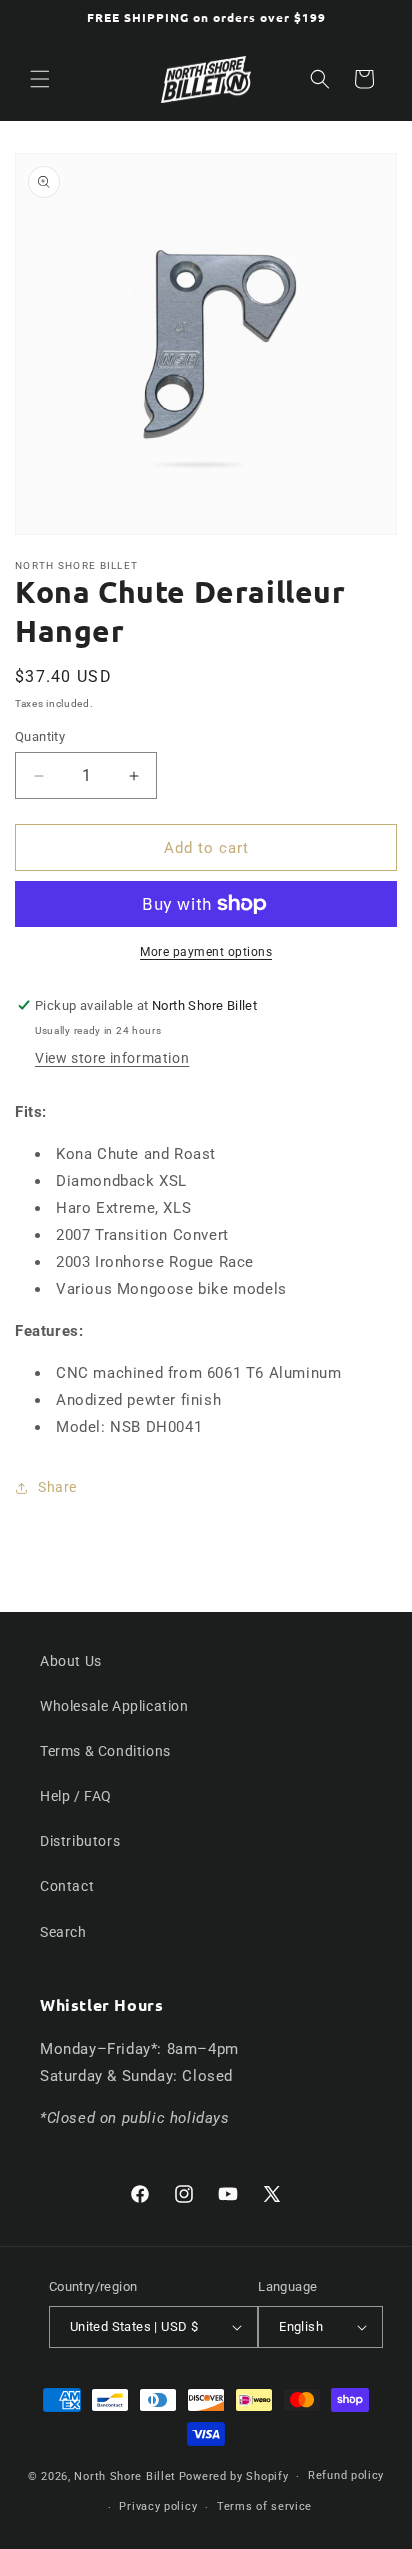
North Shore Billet (125, 2476)
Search (63, 1932)
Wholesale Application (114, 1706)
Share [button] (57, 1487)
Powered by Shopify (234, 2476)
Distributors (80, 1841)
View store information (112, 1058)
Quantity (40, 736)
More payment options (206, 952)
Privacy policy (158, 2506)
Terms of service (264, 2506)
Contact (67, 1886)
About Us (71, 1661)
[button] (40, 79)
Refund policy (346, 2475)
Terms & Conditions (105, 1751)
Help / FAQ (76, 1796)
